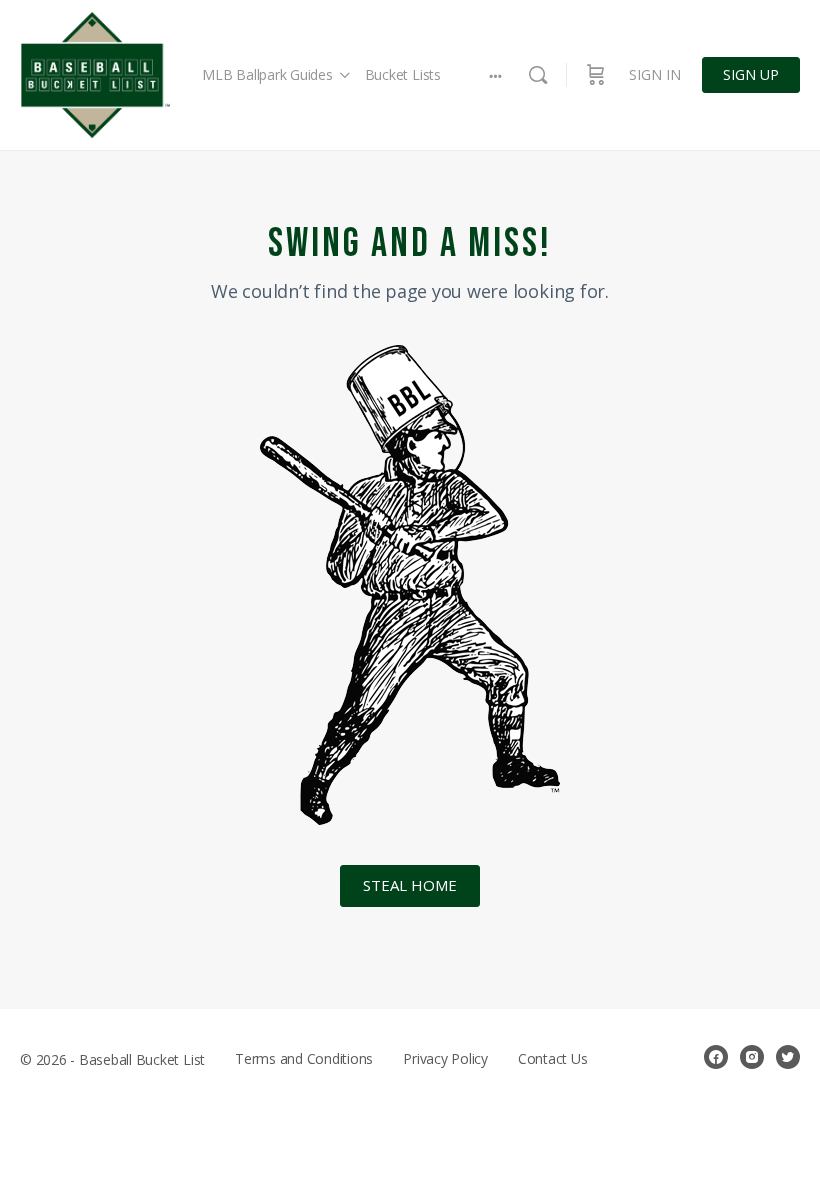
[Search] (538, 75)
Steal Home (410, 885)
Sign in (655, 74)
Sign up (751, 74)
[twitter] (788, 1057)
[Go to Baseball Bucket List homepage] (95, 75)
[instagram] (752, 1057)
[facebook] (716, 1057)
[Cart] (596, 75)
